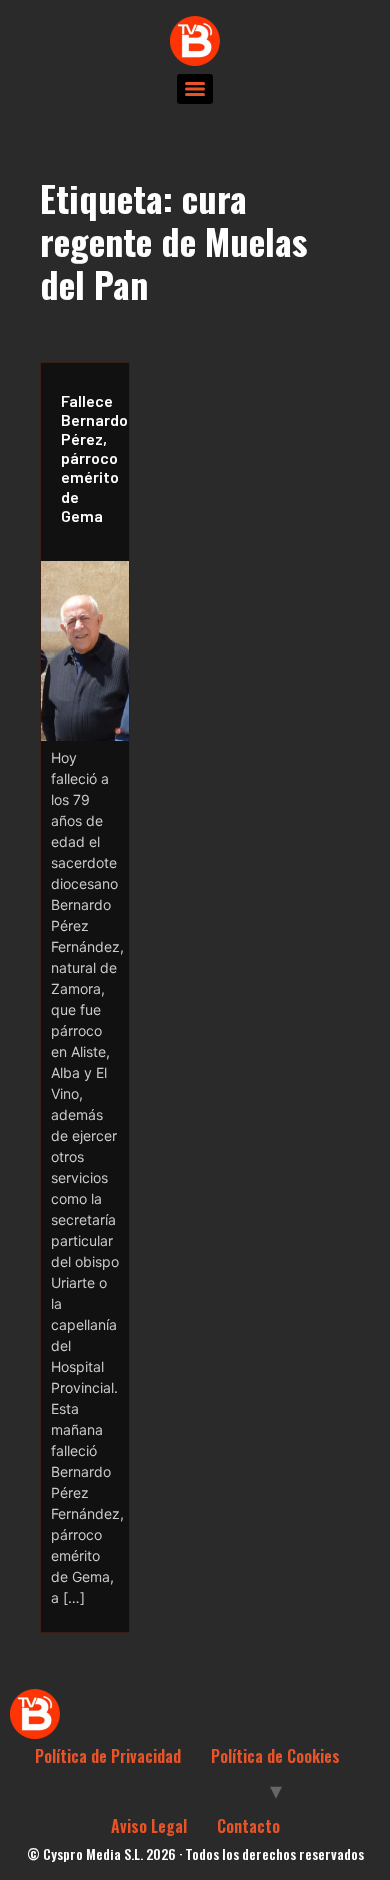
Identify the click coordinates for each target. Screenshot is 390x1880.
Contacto (248, 1826)
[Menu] (195, 89)
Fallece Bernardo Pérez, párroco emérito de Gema (90, 458)
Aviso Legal (149, 1826)
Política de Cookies (275, 1756)
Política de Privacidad (108, 1756)
